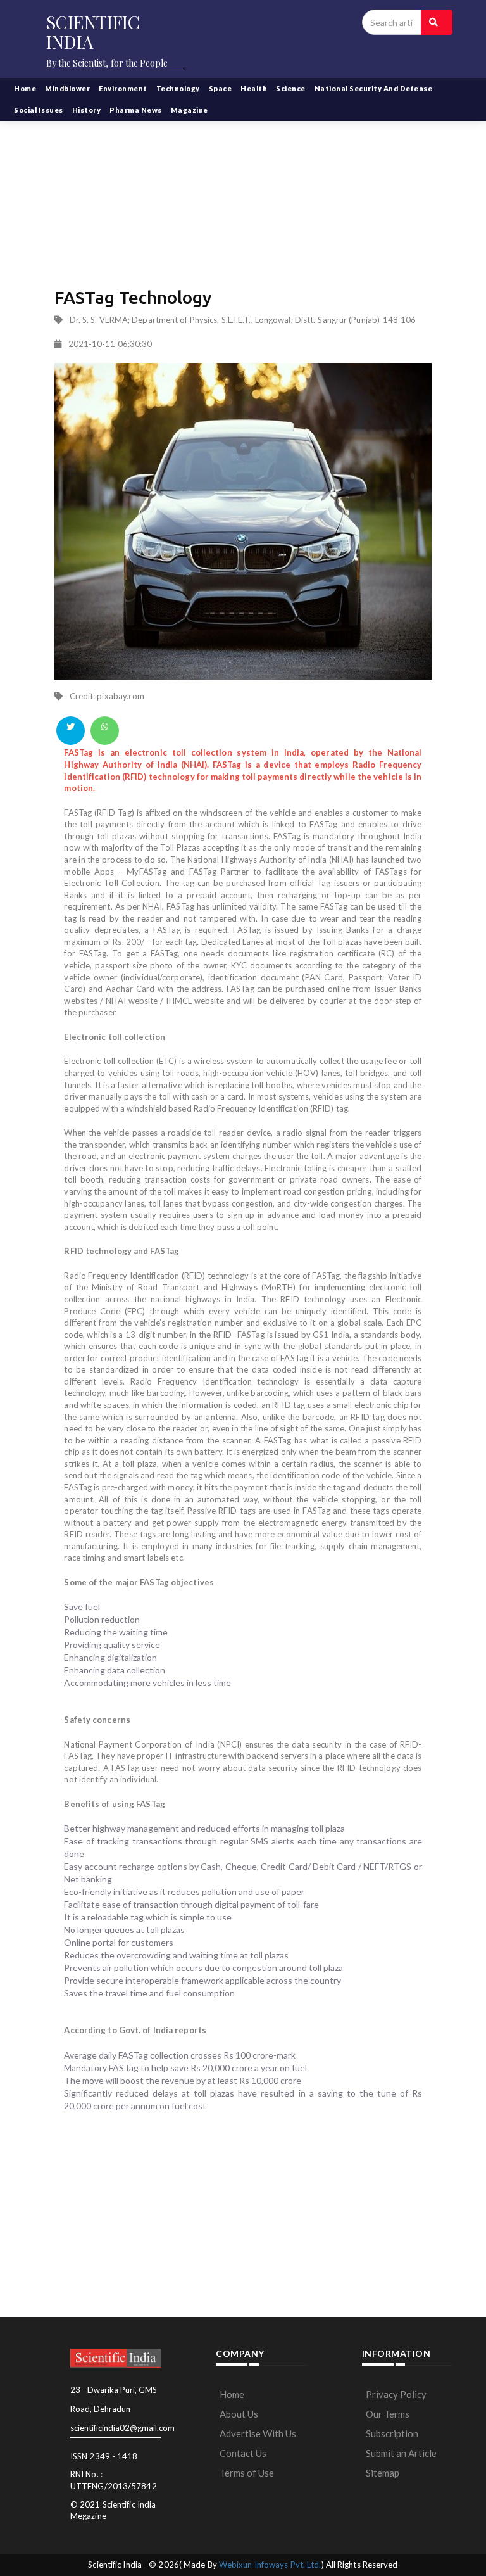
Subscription (392, 2433)
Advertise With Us (258, 2433)
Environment (123, 88)
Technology (178, 88)
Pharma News (136, 110)
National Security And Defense (374, 88)
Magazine (190, 110)
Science (291, 88)
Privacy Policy (396, 2394)
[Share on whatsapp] (105, 731)
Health (254, 88)
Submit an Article (401, 2453)
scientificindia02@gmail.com (122, 2428)
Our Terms (388, 2414)
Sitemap (383, 2473)
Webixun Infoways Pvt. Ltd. (270, 2565)
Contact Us (243, 2453)
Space (221, 88)
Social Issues (39, 110)
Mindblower (67, 88)
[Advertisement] (243, 184)
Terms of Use (247, 2473)
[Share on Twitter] (71, 731)
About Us (239, 2414)
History (87, 110)
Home (25, 88)
